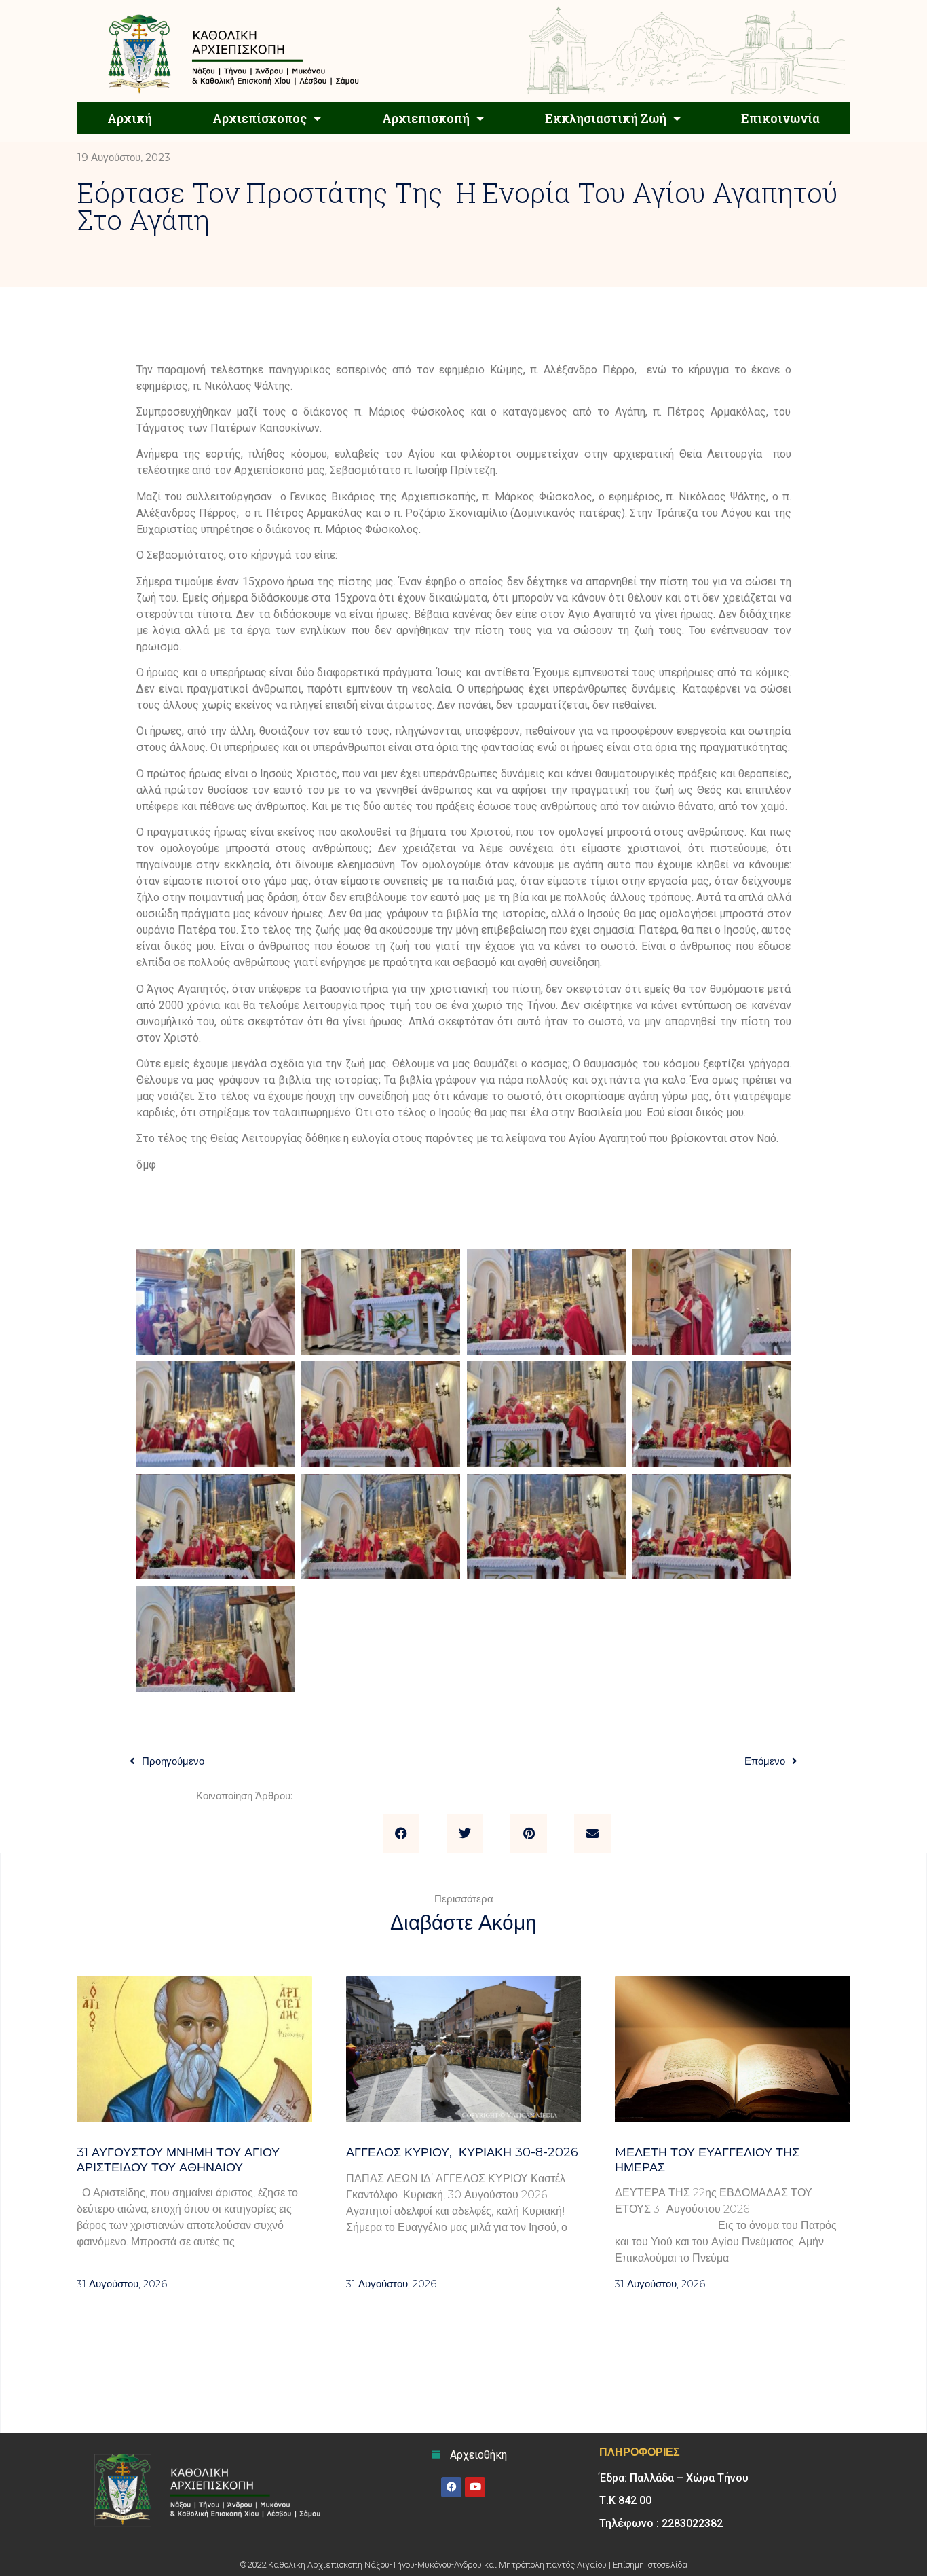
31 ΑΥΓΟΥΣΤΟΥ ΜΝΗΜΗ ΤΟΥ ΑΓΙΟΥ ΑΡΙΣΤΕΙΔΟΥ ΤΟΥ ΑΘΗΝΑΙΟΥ (178, 2160)
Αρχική (130, 118)
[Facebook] (451, 2487)
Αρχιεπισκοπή (426, 118)
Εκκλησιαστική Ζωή (606, 118)
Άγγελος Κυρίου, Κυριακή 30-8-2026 (462, 2152)
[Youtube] (475, 2487)
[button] (401, 1834)
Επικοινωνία (780, 118)
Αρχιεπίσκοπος (260, 118)
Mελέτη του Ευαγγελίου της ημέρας (707, 2160)
